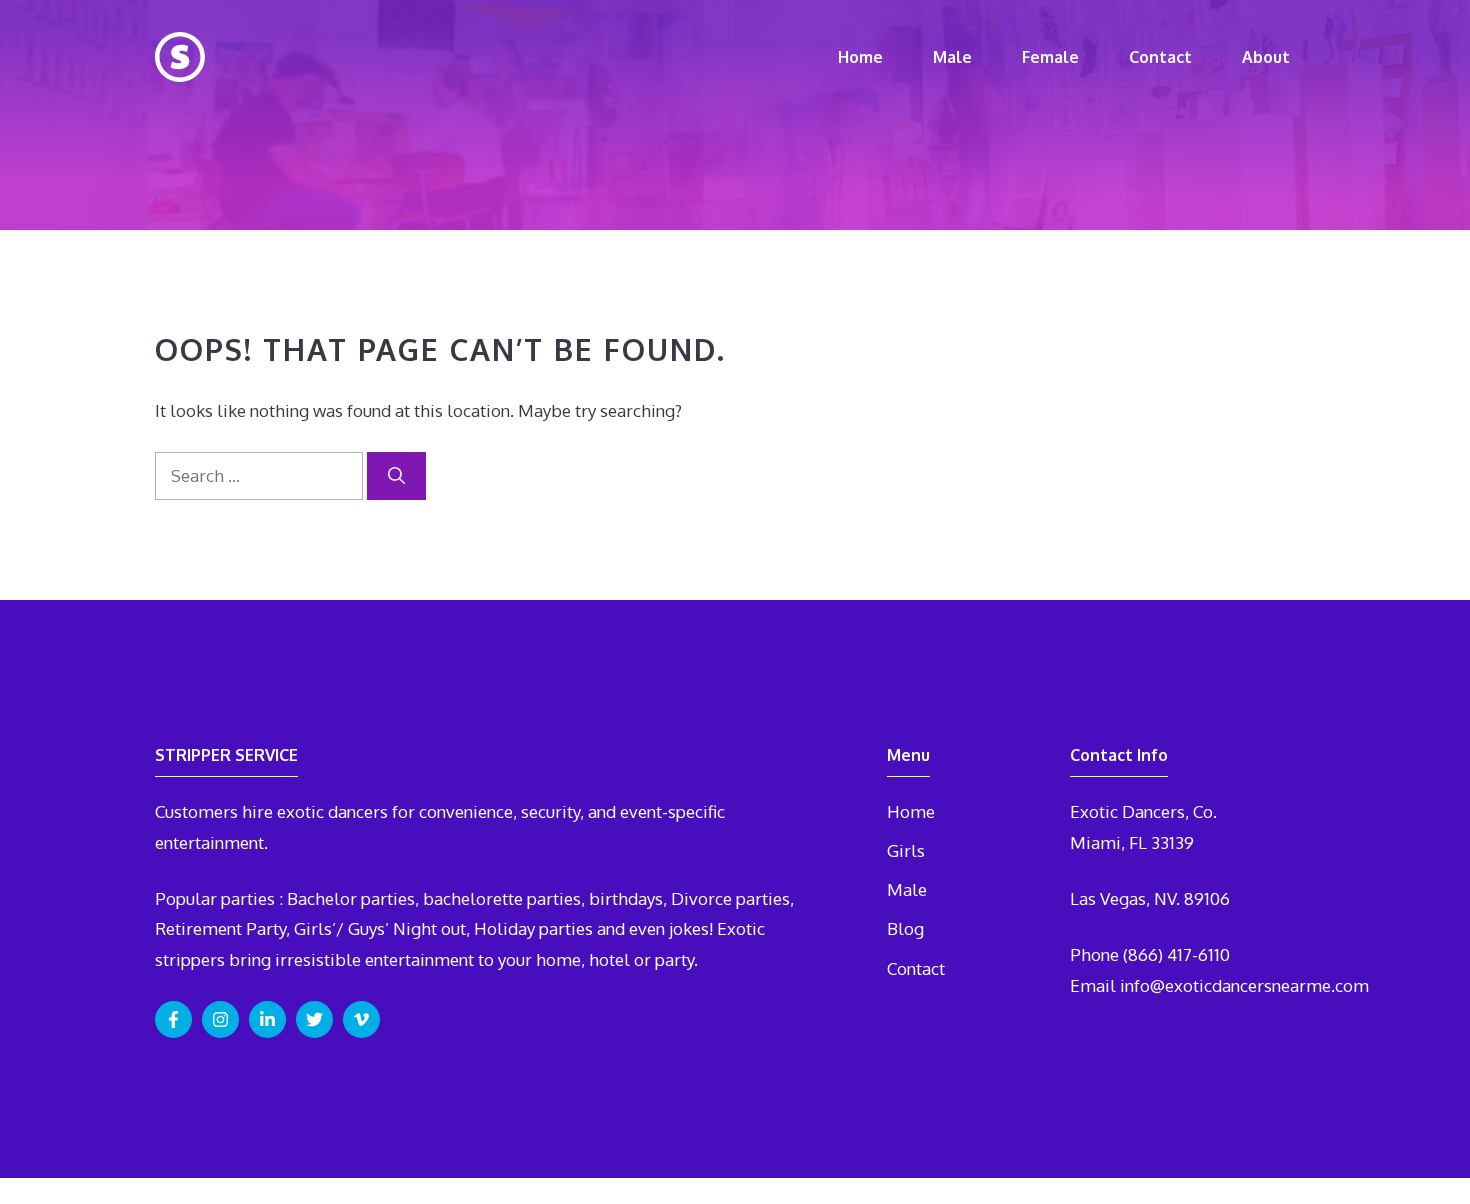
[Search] (396, 476)
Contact (1160, 57)
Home (860, 57)
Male (952, 57)
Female (1050, 57)
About (1266, 57)
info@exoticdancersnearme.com (1244, 985)
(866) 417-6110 (1176, 954)
